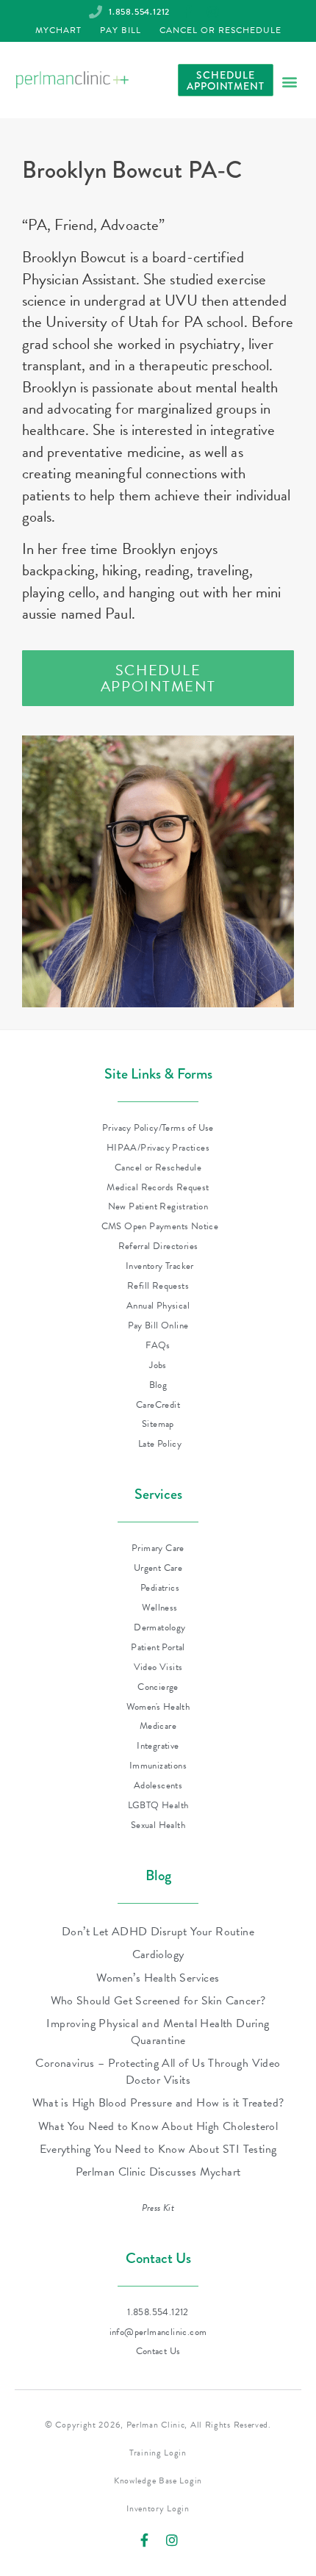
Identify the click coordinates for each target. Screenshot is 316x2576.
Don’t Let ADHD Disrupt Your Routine (158, 1932)
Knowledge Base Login (158, 2480)
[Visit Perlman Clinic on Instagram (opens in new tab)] (172, 2540)
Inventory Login (158, 2508)
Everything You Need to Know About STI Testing (158, 2149)
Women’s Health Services (158, 1978)
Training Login (158, 2453)
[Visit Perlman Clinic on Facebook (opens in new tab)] (144, 2540)
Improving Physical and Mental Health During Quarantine (158, 2032)
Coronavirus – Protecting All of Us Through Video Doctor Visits (158, 2071)
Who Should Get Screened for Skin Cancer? (158, 2001)
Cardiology (158, 1954)
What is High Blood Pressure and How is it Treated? (158, 2103)
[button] (289, 81)
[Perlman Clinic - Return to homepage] (72, 80)
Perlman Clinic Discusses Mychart (158, 2172)
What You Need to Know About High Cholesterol (158, 2126)
